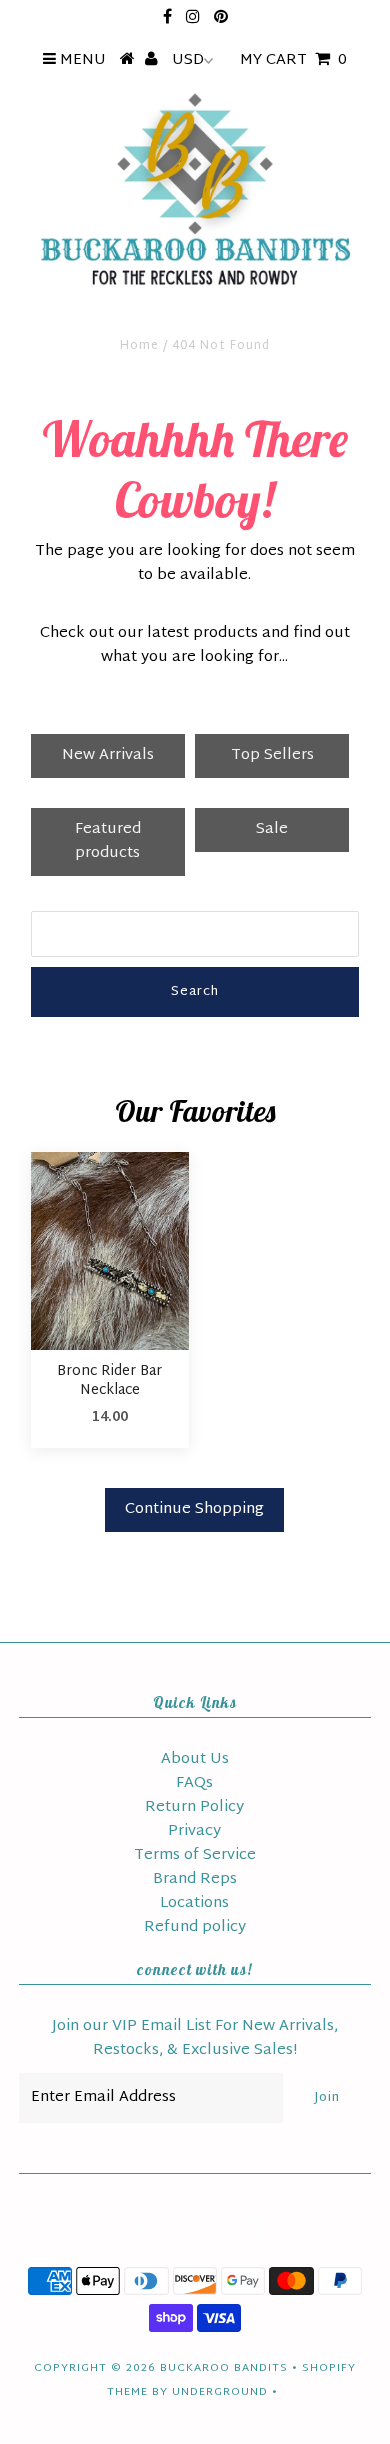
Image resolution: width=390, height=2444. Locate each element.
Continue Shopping (194, 1509)
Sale (272, 829)
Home (139, 346)
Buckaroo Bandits (224, 2368)
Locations (194, 1903)
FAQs (194, 1783)
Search (195, 992)
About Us (195, 1759)
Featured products (108, 841)
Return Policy (194, 1807)
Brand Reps (195, 1879)
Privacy (194, 1831)
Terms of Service (195, 1855)
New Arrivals (108, 755)
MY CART (293, 60)
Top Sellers (272, 755)
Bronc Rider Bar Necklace (109, 1381)
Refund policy (195, 1927)
